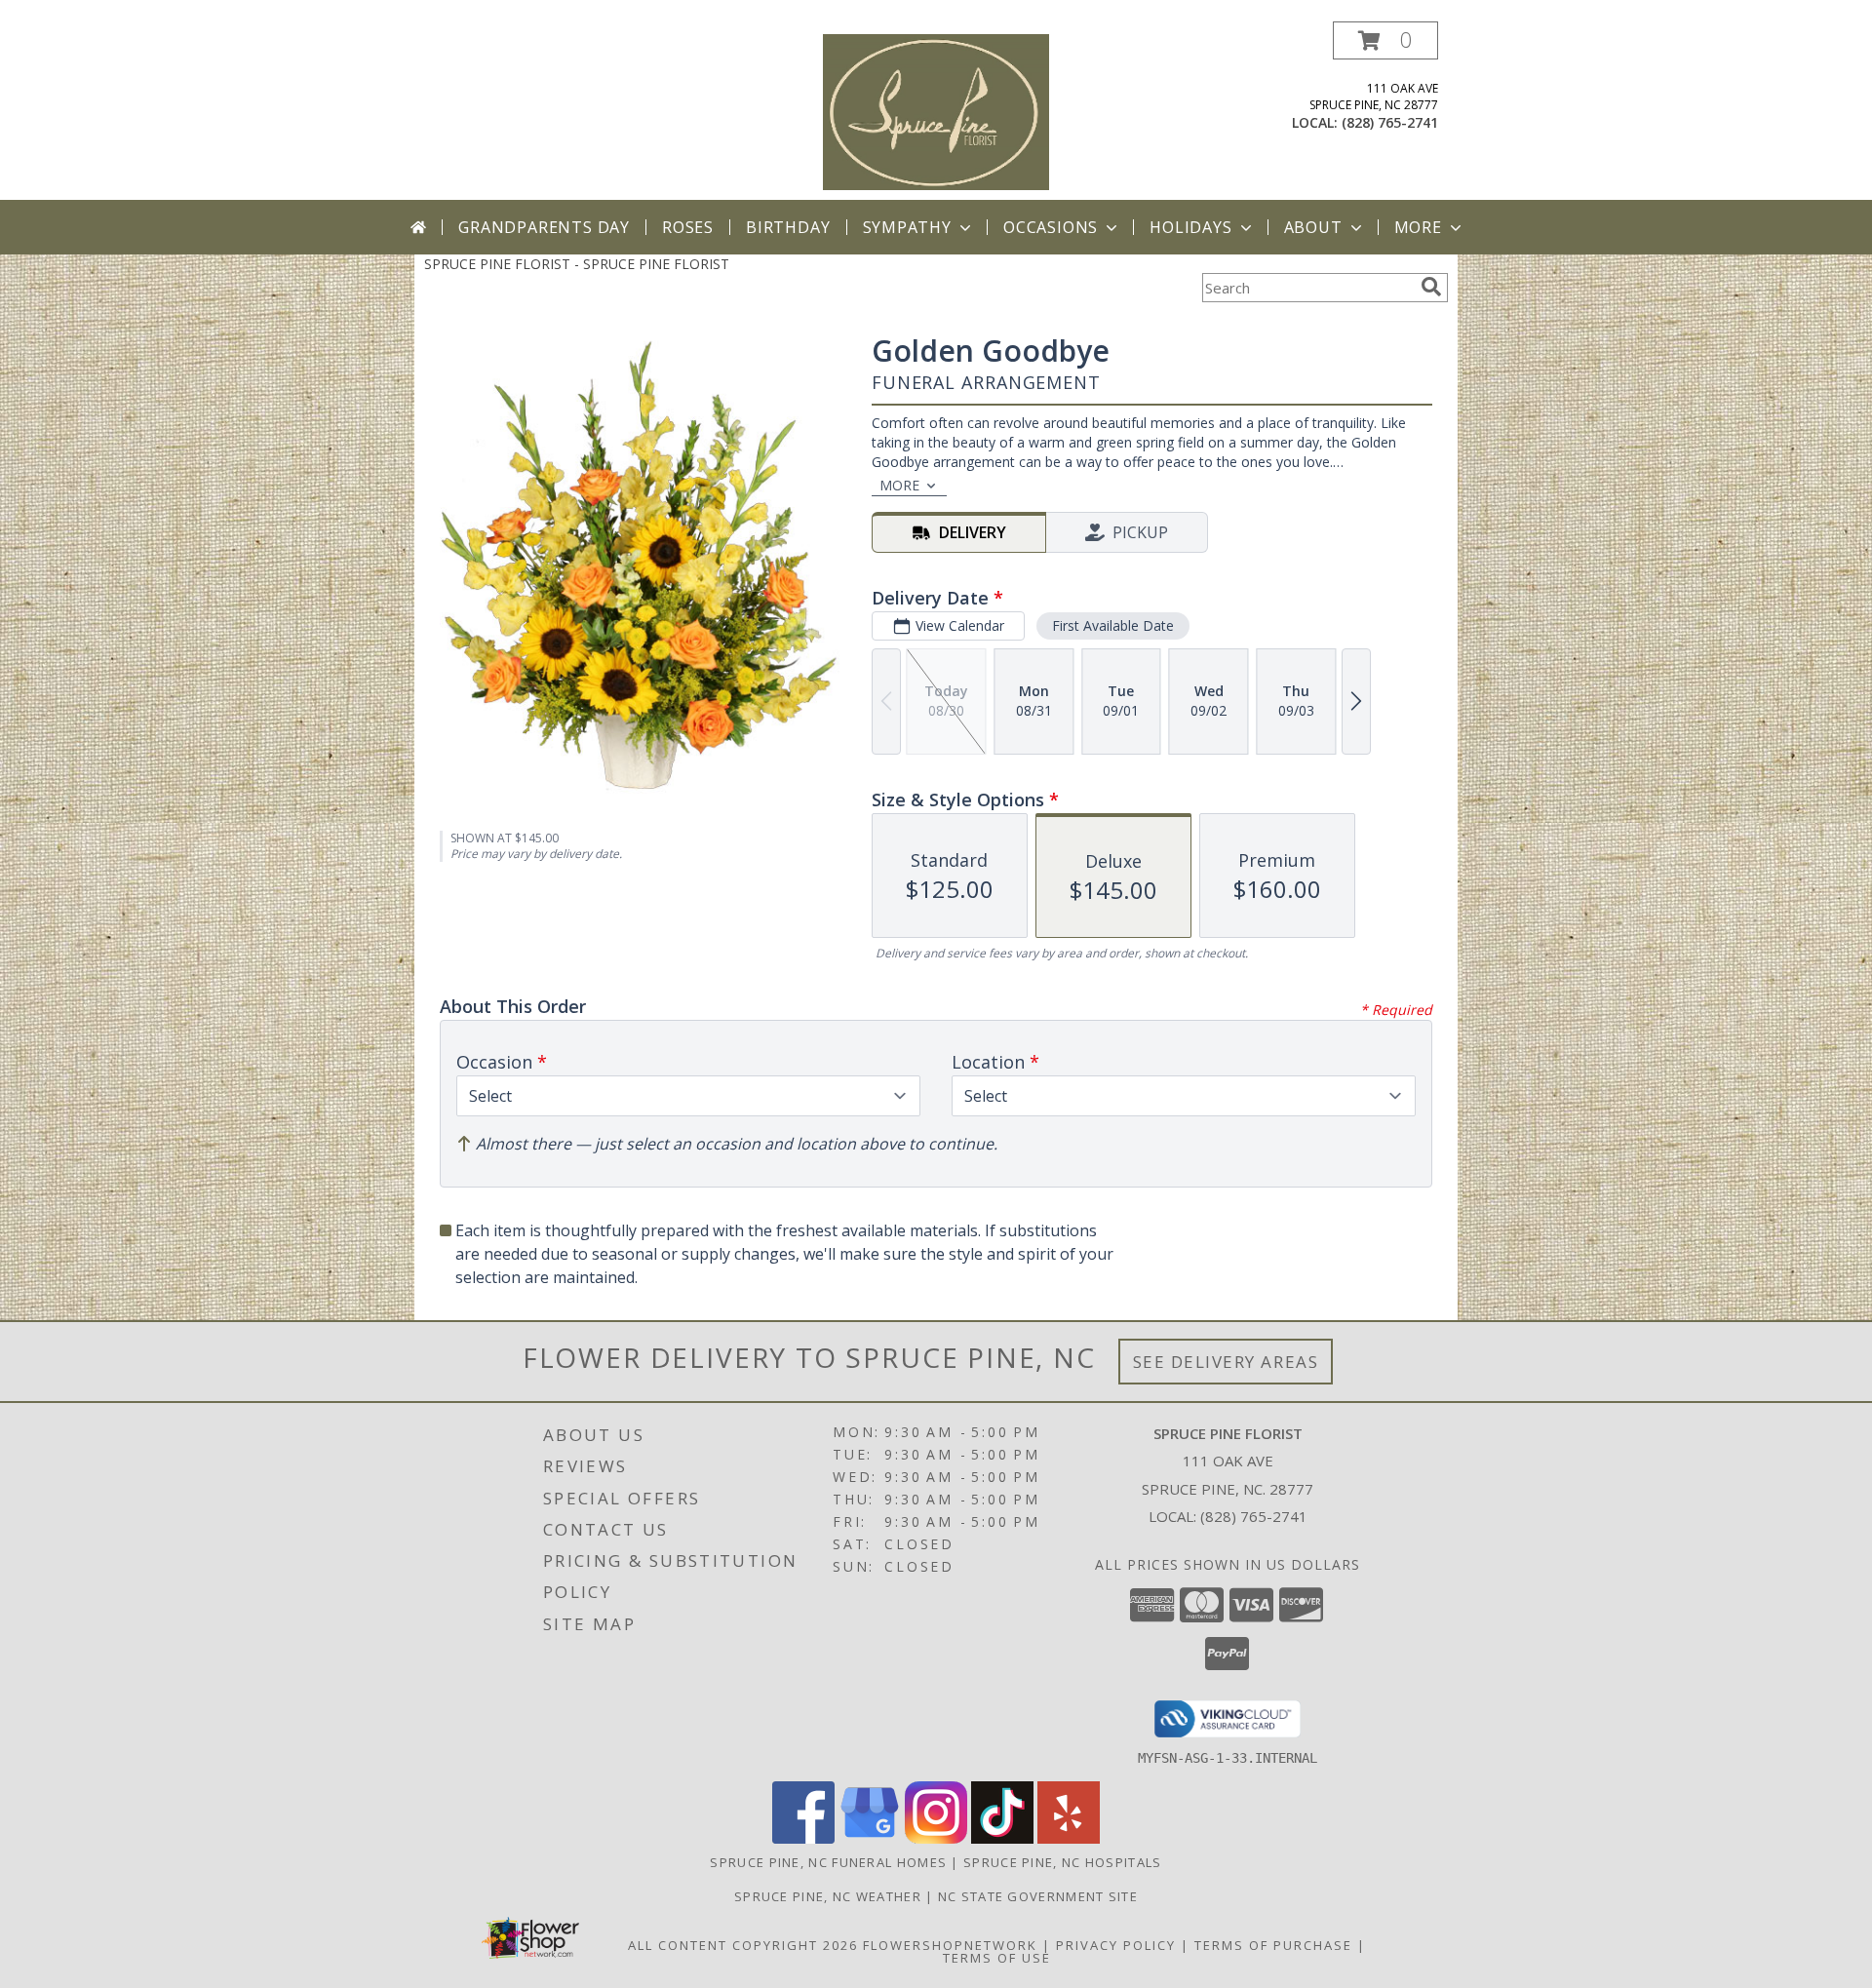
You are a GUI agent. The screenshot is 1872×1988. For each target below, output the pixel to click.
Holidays (1190, 227)
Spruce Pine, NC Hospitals (1063, 1862)
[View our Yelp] (1069, 1838)
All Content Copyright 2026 (743, 1945)
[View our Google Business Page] (870, 1838)
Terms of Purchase (1273, 1945)
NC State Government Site (1038, 1896)
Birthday (788, 227)
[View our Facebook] (803, 1838)
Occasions (1051, 227)
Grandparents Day (544, 227)
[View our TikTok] (1002, 1838)
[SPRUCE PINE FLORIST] (936, 111)
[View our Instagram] (936, 1838)
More (1418, 227)
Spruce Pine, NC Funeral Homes (828, 1862)
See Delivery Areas (1226, 1362)
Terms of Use (997, 1958)
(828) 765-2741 (1390, 122)
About (1313, 227)
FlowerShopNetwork (950, 1945)
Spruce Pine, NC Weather (828, 1896)
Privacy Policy (1116, 1945)
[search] (1431, 287)
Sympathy (907, 227)
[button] (1385, 40)
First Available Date (1113, 625)
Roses (688, 227)
